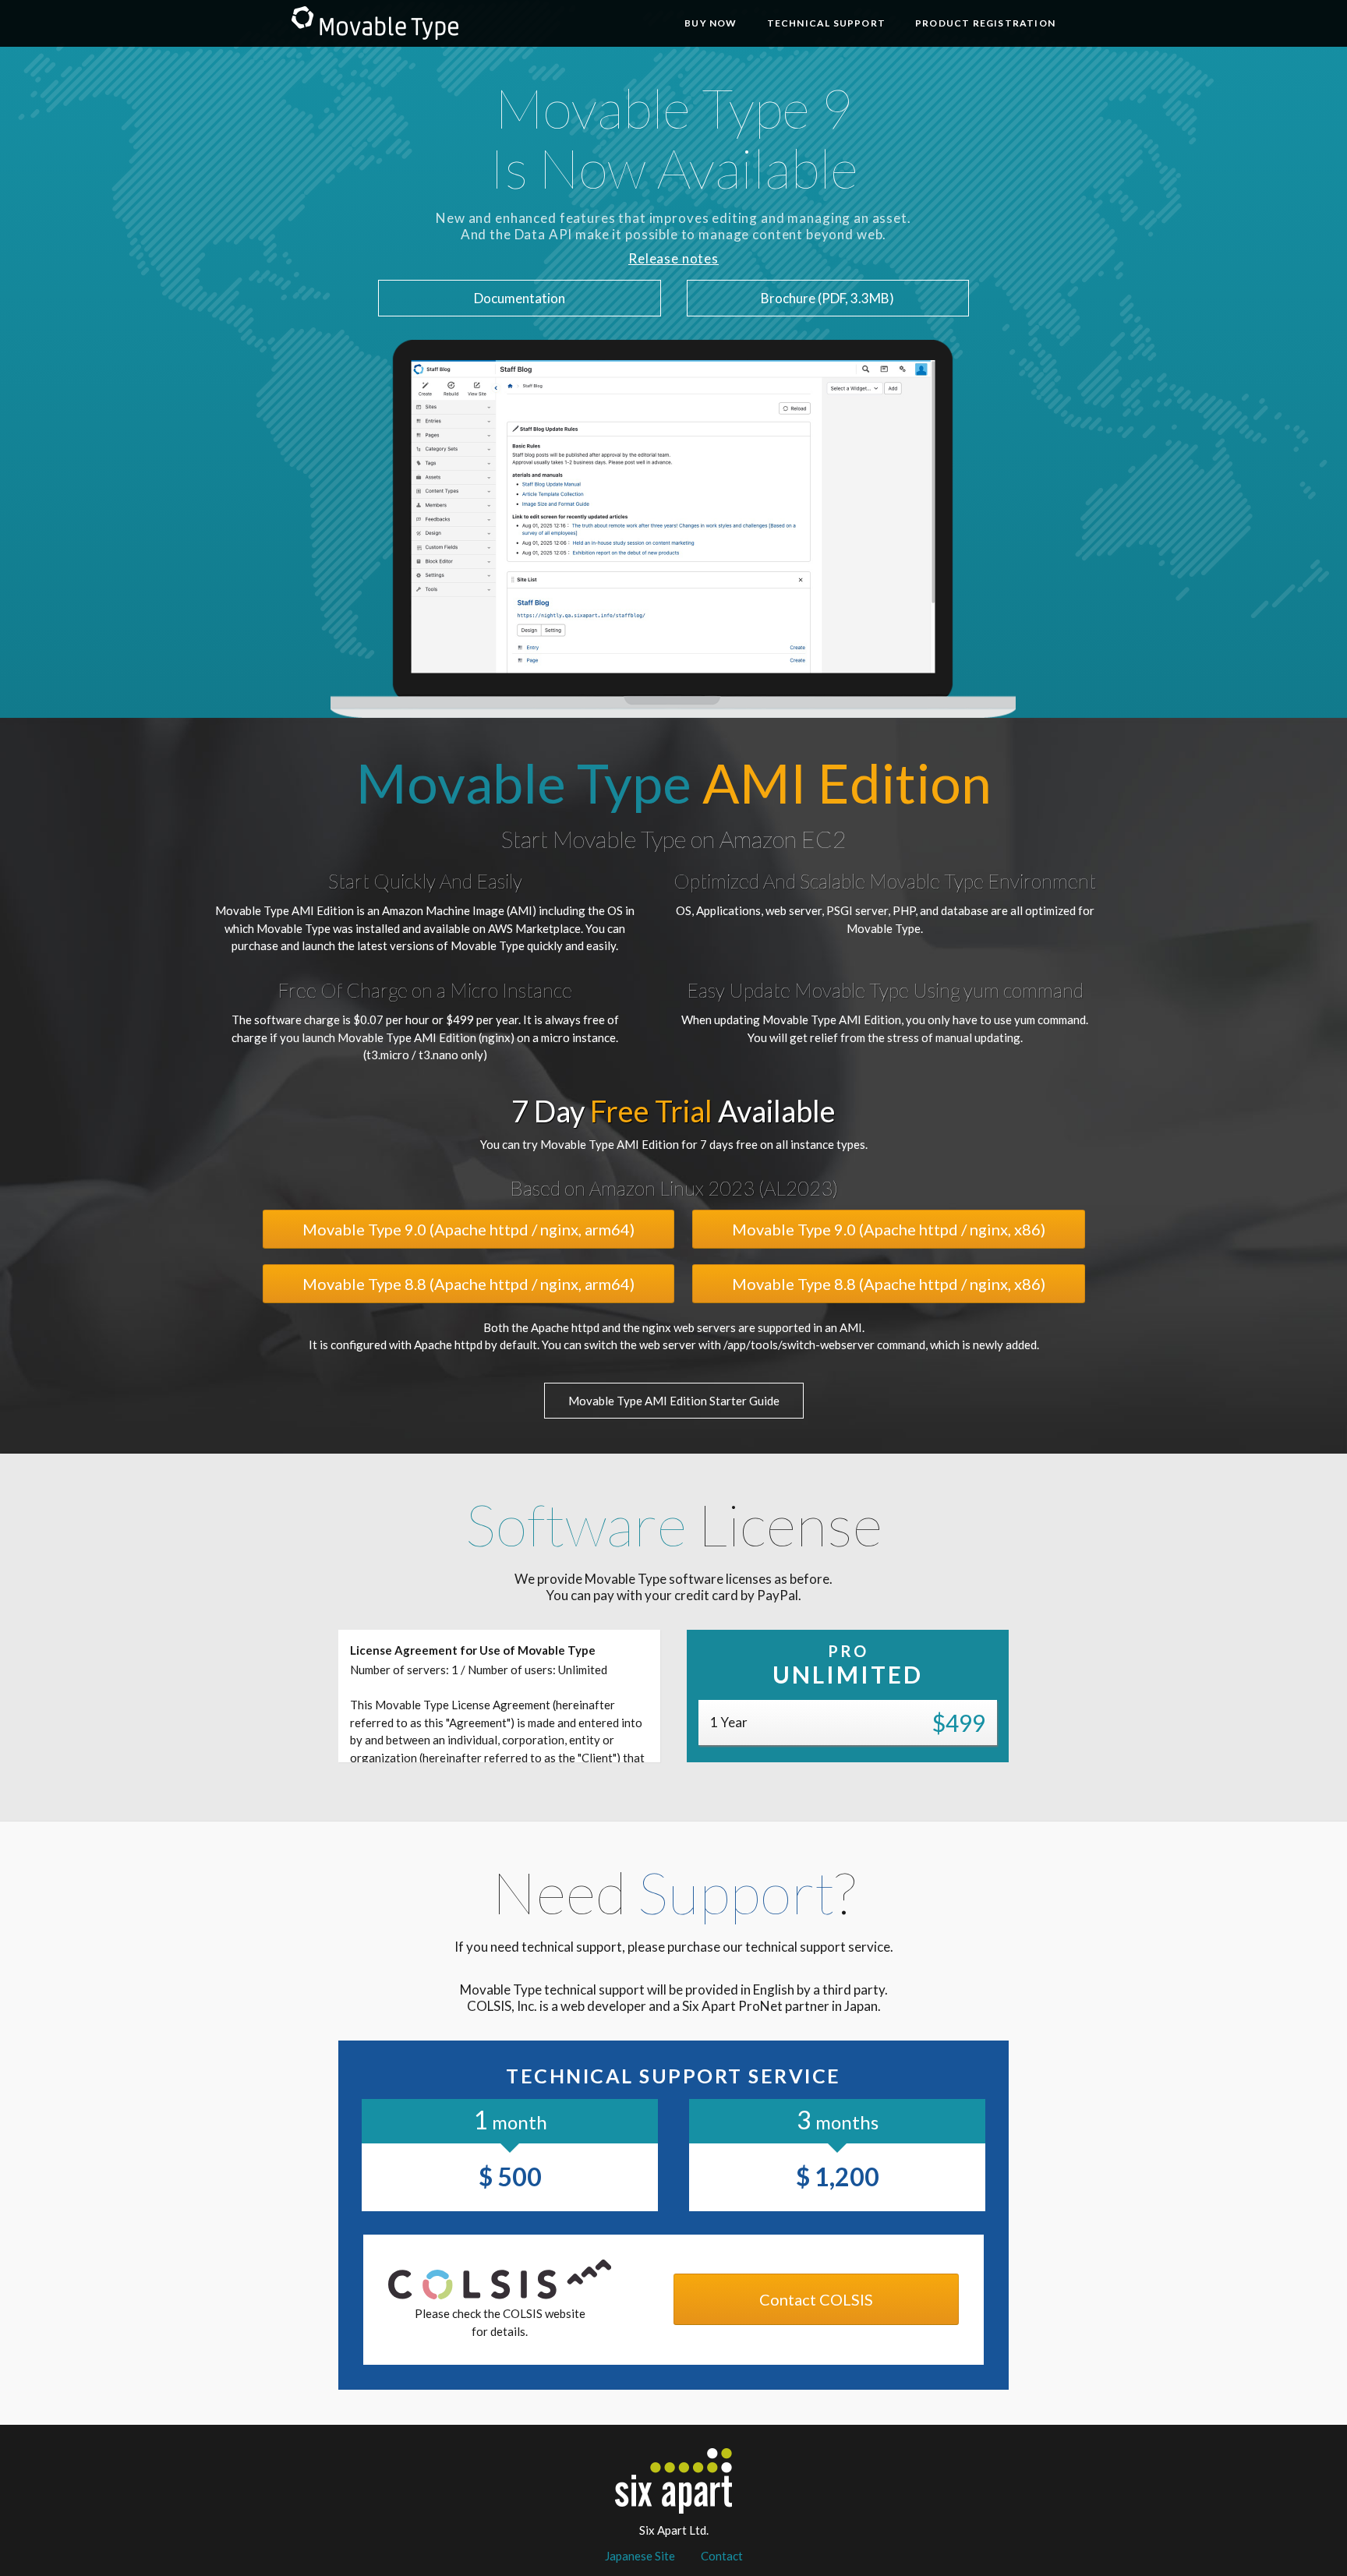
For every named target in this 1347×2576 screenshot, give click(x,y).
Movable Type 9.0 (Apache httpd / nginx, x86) (889, 1229)
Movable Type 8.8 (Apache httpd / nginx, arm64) (468, 1284)
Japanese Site (640, 2556)
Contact (722, 2556)
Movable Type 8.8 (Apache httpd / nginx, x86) (889, 1284)
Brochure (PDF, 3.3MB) (827, 298)
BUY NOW (711, 23)
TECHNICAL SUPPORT (826, 23)
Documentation (520, 298)
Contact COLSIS (816, 2299)
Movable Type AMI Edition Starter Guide (674, 1401)
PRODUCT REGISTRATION (985, 23)
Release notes (673, 258)
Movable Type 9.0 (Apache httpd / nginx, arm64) (468, 1229)
